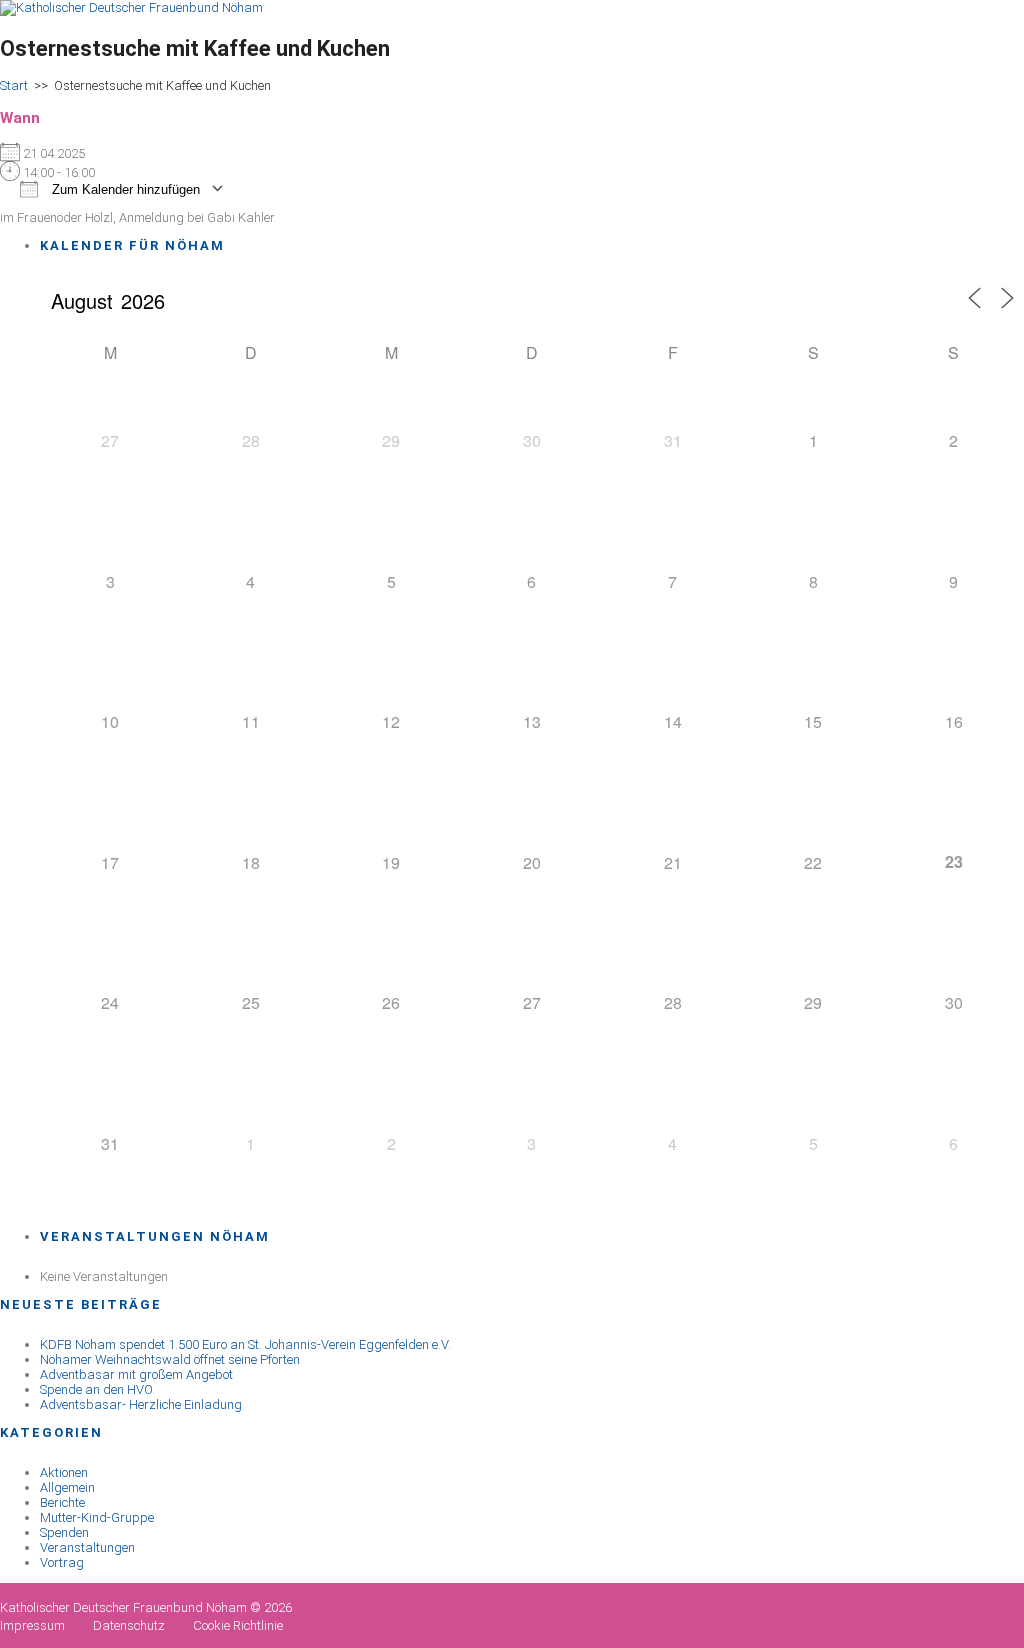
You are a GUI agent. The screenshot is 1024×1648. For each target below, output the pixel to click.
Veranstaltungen (87, 1547)
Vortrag (62, 1562)
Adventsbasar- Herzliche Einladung (141, 1404)
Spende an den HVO (96, 1389)
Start (14, 85)
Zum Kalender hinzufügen (124, 189)
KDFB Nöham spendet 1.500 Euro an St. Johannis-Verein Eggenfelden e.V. (245, 1344)
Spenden (64, 1532)
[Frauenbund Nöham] (131, 7)
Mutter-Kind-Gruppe (97, 1517)
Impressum (32, 1625)
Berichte (62, 1502)
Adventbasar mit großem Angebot (136, 1374)
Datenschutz (129, 1625)
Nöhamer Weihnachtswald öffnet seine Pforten (170, 1359)
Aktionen (64, 1472)
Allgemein (67, 1487)
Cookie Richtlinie (238, 1625)
